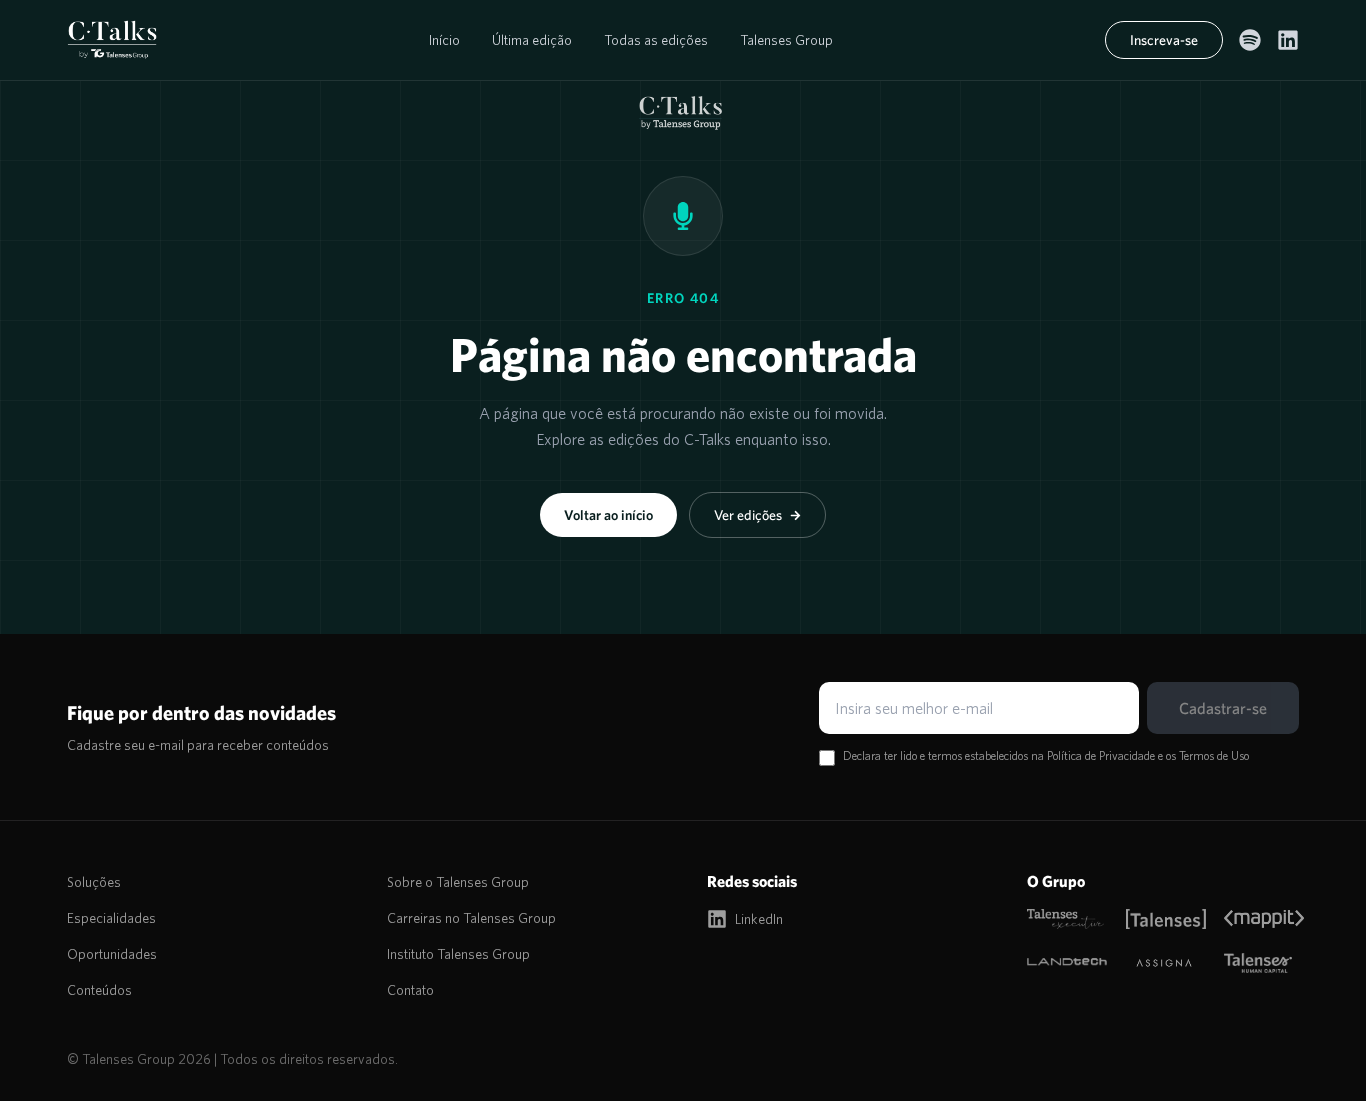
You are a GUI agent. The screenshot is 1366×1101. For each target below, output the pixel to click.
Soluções (94, 882)
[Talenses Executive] (1064, 919)
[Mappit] (1261, 919)
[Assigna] (1163, 963)
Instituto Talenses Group (458, 954)
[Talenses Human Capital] (1261, 963)
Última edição (532, 40)
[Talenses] (1163, 919)
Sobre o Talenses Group (458, 882)
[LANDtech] (1064, 963)
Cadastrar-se (1223, 708)
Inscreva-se (1164, 40)
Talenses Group (786, 40)
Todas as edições (656, 40)
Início (444, 40)
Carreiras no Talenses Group (471, 918)
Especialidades (111, 918)
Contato (410, 990)
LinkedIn (759, 919)
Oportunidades (112, 954)
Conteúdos (99, 990)
